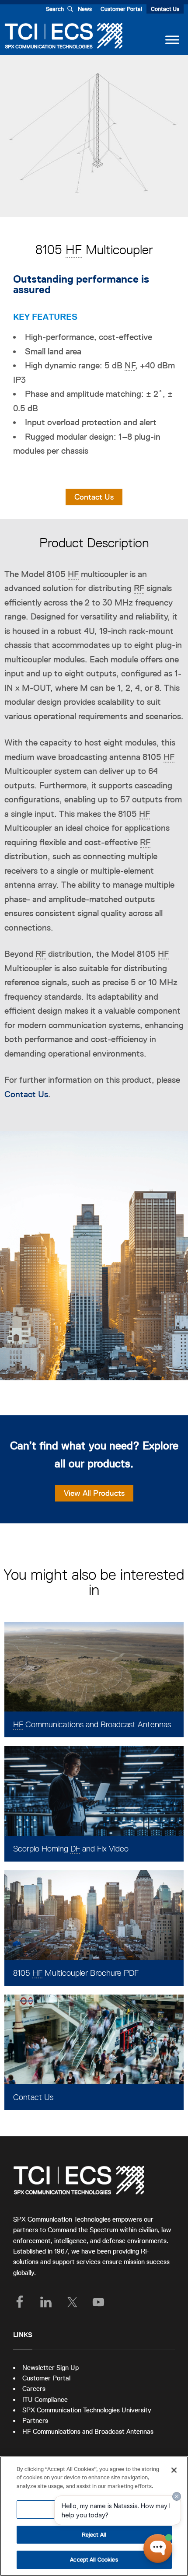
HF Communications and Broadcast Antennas (88, 2431)
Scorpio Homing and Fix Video (71, 1849)
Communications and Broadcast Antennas (92, 1724)
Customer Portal (121, 9)
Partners (35, 2420)
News (85, 9)
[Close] (174, 2470)
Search (55, 9)
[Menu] (172, 40)
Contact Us (165, 9)
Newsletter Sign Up (50, 2368)
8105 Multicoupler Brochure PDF (76, 1973)
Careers (34, 2389)
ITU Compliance (45, 2399)
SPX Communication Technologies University (87, 2410)
